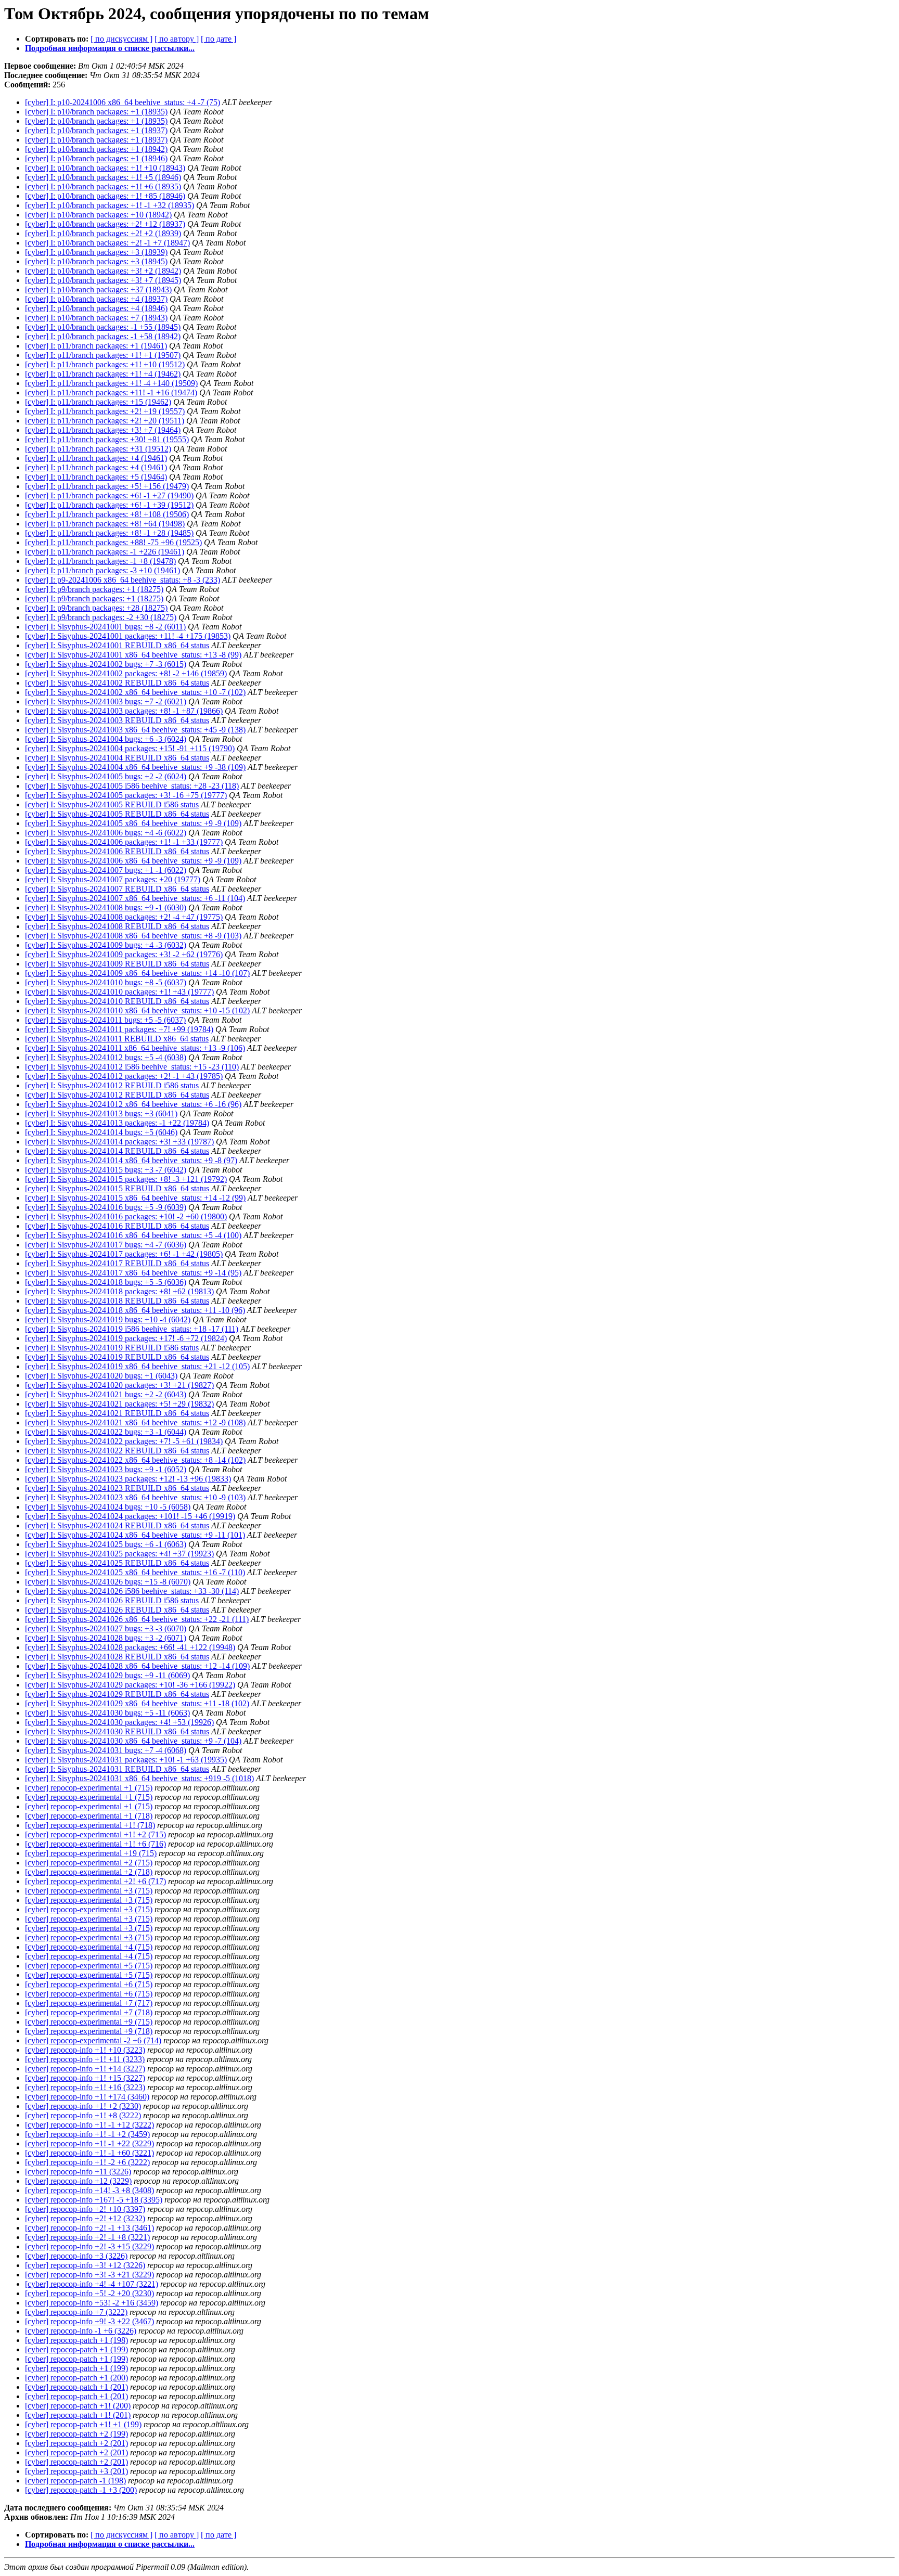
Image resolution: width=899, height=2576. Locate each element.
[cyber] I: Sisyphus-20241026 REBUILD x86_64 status (117, 1610)
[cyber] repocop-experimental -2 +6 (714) (93, 2040)
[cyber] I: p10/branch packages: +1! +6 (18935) (103, 186)
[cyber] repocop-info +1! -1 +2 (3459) (87, 2134)
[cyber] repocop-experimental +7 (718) (89, 2012)
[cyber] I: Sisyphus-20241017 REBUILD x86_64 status (117, 1263)
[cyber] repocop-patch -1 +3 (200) (81, 2490)
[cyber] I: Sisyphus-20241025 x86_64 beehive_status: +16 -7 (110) (135, 1572)
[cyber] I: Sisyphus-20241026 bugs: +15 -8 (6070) (108, 1582)
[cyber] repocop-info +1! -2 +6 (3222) (87, 2162)
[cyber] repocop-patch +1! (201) (78, 2415)
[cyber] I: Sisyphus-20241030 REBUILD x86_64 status (117, 1731)
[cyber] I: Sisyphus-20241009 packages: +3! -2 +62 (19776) (124, 954)
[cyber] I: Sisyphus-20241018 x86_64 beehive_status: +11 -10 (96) (135, 1310)
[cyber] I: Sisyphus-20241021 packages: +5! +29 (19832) (119, 1404)
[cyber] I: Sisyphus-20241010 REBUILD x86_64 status (117, 1001)
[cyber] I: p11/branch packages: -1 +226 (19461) (105, 552)
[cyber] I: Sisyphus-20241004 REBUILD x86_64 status (117, 758)
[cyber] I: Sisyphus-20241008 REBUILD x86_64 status (117, 926)
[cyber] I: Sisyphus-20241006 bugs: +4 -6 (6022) (106, 833)
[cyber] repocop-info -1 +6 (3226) (81, 2331)
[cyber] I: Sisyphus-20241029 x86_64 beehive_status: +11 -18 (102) (137, 1703)
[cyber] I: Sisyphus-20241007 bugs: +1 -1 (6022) (106, 870)
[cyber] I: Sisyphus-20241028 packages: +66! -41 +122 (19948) (130, 1647)
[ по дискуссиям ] (121, 39)
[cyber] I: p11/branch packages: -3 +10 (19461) (102, 570)
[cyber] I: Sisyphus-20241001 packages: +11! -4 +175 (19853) (128, 636)
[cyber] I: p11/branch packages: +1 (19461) (96, 346)
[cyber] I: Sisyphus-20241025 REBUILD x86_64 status (117, 1563)
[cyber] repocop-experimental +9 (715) (89, 2022)
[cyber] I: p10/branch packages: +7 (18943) (96, 318)
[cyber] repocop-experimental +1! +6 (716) (95, 1844)
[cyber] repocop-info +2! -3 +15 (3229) (89, 2246)
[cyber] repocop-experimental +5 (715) (89, 1966)
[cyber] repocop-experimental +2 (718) (89, 1872)
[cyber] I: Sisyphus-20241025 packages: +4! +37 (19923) (119, 1554)
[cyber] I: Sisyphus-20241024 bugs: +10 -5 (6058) (108, 1507)
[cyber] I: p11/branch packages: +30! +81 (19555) (107, 439)
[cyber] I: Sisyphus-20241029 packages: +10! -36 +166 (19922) (130, 1685)
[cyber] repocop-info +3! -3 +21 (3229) (89, 2275)
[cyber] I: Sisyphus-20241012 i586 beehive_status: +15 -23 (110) (132, 1067)
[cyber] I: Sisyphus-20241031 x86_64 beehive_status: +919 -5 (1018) (139, 1778)
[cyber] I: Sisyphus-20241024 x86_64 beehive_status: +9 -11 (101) (135, 1535)
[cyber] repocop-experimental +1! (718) (90, 1825)
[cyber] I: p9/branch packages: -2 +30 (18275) (101, 617)
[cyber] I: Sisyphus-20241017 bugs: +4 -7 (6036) (106, 1245)
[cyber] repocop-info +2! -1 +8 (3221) (87, 2237)
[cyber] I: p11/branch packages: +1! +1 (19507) (103, 355)
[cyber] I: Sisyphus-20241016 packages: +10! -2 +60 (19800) (126, 1216)
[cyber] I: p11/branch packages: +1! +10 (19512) (105, 364)
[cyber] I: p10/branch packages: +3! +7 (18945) (103, 280)
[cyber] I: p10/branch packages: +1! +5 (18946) (103, 177)
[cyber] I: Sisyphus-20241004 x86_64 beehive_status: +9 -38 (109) (135, 767)
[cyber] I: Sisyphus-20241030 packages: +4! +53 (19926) (119, 1722)
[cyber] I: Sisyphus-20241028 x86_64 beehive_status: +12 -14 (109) (137, 1666)
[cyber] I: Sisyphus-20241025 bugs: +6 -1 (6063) (106, 1544)
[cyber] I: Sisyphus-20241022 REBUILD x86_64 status (117, 1451)
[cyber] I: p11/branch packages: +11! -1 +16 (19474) (111, 392)
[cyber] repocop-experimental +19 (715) (91, 1853)
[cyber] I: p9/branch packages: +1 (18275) (94, 589)
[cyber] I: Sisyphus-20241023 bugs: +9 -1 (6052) (106, 1469)
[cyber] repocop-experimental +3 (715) (89, 1891)
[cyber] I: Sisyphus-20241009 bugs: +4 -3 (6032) (106, 945)
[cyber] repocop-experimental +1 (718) (89, 1816)
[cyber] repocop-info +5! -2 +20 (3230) (89, 2293)
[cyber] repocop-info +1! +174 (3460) (87, 2097)
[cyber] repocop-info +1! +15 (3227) (85, 2078)
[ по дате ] (219, 39)
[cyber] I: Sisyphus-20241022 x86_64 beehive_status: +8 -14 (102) (135, 1460)
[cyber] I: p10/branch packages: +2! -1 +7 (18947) (107, 243)
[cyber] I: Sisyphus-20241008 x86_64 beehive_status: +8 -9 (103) (133, 936)
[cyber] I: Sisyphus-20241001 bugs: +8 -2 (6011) (105, 627)
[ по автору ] (177, 39)
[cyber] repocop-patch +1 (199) (76, 2349)
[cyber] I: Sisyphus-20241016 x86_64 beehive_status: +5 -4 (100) (133, 1235)
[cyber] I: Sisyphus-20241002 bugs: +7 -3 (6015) (106, 664)
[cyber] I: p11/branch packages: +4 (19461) (96, 458)
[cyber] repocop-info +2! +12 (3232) (85, 2218)
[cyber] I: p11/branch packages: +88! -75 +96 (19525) (113, 542)
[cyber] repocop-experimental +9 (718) (89, 2031)
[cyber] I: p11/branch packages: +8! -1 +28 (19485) (109, 533)
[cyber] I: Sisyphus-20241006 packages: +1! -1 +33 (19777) (124, 842)
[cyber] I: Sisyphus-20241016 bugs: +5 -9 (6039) (106, 1207)
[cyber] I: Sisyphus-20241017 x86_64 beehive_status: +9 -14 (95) (133, 1273)
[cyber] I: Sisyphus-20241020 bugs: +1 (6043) (101, 1376)
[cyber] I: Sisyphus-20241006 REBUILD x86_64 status (117, 851)
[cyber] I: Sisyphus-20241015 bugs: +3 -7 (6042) (106, 1170)
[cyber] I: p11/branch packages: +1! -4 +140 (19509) (111, 383)
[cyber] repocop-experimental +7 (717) (89, 2003)
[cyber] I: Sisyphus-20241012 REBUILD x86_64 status (117, 1095)
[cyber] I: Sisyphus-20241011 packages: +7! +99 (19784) (119, 1029)
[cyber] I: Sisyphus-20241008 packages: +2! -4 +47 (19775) (124, 917)
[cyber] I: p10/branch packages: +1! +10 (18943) (105, 168)
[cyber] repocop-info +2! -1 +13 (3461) (89, 2228)
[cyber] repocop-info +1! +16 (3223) (85, 2087)
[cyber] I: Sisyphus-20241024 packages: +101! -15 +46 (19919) (130, 1516)
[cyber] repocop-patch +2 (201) (76, 2443)
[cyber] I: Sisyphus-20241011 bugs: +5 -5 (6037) (105, 1020)
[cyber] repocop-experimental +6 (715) (89, 1984)
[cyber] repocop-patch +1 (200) (76, 2378)
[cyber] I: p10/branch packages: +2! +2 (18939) (103, 233)
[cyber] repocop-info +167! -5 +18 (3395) (94, 2200)
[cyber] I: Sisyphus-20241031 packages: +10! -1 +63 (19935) (126, 1760)
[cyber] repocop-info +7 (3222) (76, 2312)
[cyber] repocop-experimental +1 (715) (89, 1788)
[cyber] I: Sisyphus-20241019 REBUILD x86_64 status (117, 1357)
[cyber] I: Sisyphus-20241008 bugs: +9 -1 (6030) (106, 907)
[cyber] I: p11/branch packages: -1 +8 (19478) (100, 561)
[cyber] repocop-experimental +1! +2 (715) (95, 1834)
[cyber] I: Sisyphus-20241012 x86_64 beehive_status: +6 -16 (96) (133, 1104)
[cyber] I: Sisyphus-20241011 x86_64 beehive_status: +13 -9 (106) (135, 1048)
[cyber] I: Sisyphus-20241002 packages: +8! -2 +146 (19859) (126, 673)
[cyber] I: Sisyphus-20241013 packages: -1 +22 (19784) (117, 1123)
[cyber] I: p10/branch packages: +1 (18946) (96, 158)
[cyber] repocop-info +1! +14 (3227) (85, 2069)
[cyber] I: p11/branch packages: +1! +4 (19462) (103, 374)
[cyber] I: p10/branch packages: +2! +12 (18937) (105, 224)
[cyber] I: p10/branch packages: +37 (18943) (98, 289)
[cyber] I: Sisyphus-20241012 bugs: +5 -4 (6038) (106, 1057)
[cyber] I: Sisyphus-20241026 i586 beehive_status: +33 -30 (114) (132, 1591)
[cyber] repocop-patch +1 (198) (76, 2340)
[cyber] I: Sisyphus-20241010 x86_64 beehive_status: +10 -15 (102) (137, 1010)
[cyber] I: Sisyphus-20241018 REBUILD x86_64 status (117, 1301)
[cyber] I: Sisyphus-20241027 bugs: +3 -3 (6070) (106, 1628)
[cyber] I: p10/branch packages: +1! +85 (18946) (105, 196)
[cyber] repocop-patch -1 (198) (75, 2481)
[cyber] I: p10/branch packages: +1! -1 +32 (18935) (110, 205)
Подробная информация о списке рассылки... (110, 48)
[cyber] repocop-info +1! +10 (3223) (85, 2050)
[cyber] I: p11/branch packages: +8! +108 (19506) (107, 514)
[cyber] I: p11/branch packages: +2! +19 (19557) (105, 411)
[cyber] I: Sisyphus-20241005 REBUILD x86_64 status (117, 814)
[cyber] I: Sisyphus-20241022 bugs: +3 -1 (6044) (106, 1432)
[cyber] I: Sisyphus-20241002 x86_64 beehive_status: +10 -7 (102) (135, 692)
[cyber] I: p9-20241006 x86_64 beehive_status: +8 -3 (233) (123, 580)
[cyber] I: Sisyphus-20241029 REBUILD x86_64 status (117, 1694)
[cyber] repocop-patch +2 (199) (76, 2434)
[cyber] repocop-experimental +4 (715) (89, 1947)
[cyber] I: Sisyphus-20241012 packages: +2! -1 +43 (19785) (124, 1076)
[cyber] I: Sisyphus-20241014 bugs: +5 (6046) (101, 1132)
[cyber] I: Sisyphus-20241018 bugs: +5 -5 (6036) (106, 1282)
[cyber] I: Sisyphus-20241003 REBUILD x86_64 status (117, 720)
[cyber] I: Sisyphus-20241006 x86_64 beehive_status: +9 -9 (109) (133, 861)
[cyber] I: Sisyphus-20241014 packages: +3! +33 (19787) (119, 1142)
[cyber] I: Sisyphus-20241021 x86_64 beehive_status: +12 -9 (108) (135, 1422)
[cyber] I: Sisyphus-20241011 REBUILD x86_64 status (117, 1039)
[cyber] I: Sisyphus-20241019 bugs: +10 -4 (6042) (108, 1319)
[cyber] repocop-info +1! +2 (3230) (83, 2106)
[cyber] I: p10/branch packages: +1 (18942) (96, 149)
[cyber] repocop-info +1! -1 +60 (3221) (89, 2153)
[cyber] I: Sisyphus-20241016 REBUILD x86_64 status (117, 1226)
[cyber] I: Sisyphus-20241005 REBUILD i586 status (112, 804)
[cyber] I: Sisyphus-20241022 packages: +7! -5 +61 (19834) (124, 1441)
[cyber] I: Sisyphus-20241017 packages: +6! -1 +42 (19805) (124, 1254)
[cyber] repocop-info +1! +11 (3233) (85, 2059)
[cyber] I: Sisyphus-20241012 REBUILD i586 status (112, 1085)
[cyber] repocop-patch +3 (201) (76, 2471)
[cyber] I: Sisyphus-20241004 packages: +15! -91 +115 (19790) (130, 748)
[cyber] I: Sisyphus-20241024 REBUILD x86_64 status (117, 1525)
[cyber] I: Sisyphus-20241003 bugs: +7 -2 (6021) (106, 701)
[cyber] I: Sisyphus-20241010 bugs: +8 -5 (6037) (106, 982)
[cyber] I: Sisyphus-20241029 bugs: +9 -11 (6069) (107, 1675)
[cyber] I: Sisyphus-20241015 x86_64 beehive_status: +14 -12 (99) (135, 1198)
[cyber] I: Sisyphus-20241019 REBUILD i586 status (112, 1348)
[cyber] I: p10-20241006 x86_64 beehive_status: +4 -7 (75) (123, 102)
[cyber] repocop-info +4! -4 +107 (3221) (92, 2284)
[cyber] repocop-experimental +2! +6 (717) (95, 1881)
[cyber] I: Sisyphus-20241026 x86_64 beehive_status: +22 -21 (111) (137, 1619)
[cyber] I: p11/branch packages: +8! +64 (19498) (105, 524)
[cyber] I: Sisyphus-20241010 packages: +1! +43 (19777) (119, 992)
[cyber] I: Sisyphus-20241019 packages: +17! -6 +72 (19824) (126, 1338)
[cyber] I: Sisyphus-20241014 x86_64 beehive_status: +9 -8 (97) (131, 1160)
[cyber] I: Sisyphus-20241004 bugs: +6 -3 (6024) (106, 739)
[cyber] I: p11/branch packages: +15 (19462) (98, 402)
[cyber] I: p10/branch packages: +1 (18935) (96, 112)
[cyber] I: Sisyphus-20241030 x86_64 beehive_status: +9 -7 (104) (133, 1741)
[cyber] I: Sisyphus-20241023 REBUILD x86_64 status (117, 1488)
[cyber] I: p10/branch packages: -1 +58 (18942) (103, 336)
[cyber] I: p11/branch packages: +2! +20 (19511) (105, 421)
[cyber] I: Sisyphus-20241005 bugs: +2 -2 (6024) (106, 776)
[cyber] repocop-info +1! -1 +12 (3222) (89, 2125)
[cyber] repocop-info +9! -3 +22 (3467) (89, 2321)
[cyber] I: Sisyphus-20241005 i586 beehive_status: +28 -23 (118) (132, 786)
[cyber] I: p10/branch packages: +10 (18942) (98, 215)
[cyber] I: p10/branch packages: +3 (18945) (96, 261)
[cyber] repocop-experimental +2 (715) (89, 1863)
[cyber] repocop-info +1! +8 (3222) (83, 2115)
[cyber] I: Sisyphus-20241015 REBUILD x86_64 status (117, 1188)
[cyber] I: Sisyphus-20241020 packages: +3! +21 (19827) (119, 1385)
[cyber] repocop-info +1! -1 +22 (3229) (89, 2143)
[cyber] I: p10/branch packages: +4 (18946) (96, 308)
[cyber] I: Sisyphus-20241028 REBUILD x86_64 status (117, 1657)
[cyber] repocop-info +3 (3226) (76, 2256)
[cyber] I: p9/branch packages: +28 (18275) (96, 608)
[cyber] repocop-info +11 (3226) (78, 2172)
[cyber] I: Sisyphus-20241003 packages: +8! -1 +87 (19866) (124, 711)
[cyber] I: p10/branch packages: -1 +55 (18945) (103, 327)
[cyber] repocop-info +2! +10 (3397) (85, 2209)
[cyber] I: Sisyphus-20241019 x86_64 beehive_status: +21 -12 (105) (137, 1366)
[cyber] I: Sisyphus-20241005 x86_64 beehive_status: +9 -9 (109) (133, 823)
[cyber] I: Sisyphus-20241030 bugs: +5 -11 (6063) (107, 1713)
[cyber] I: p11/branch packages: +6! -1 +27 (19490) (109, 495)
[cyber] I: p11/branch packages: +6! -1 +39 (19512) (109, 505)
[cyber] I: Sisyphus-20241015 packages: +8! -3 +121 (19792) (126, 1179)
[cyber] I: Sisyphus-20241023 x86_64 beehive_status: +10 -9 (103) (135, 1497)
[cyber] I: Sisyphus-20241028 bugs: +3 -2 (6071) (106, 1638)
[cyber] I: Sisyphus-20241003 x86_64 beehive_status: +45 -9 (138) (135, 730)
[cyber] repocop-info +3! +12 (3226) (85, 2265)
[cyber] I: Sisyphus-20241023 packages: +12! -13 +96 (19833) (128, 1479)
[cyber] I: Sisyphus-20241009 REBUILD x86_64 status (117, 964)
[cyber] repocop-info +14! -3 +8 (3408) (89, 2190)
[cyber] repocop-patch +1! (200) (78, 2406)
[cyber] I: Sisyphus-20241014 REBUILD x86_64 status (117, 1151)
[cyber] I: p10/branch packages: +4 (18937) (96, 299)
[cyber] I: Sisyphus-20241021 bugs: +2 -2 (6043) (106, 1394)
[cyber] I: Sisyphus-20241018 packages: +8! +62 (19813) (119, 1291)
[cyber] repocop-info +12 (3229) (78, 2181)
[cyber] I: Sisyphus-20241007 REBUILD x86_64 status (117, 889)
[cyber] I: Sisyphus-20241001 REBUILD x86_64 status (117, 645)
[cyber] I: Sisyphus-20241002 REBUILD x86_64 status (117, 683)
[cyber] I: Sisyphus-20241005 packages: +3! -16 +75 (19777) (126, 795)
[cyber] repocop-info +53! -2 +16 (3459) (92, 2303)
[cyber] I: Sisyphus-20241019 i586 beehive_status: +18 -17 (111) (132, 1329)
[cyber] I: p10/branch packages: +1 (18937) (96, 130)
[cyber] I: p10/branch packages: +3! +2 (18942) (103, 271)
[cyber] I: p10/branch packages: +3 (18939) (96, 252)
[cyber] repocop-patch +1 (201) (76, 2387)
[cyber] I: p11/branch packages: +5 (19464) (96, 477)
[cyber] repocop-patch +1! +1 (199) (83, 2424)
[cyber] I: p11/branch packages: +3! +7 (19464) (103, 430)
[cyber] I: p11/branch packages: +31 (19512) (98, 449)
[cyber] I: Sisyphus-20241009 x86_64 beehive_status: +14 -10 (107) (137, 973)
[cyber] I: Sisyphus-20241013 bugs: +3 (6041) (101, 1113)
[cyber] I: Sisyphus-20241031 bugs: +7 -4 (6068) (106, 1750)
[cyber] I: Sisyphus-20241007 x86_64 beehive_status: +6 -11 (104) (135, 898)
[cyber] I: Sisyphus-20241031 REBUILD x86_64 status (117, 1769)
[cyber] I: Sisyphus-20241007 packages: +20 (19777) (113, 879)
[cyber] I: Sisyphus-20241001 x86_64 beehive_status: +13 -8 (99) (133, 655)
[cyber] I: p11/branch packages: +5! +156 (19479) (107, 486)
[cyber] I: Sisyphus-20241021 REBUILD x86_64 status (117, 1413)
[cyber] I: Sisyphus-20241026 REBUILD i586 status (112, 1600)
